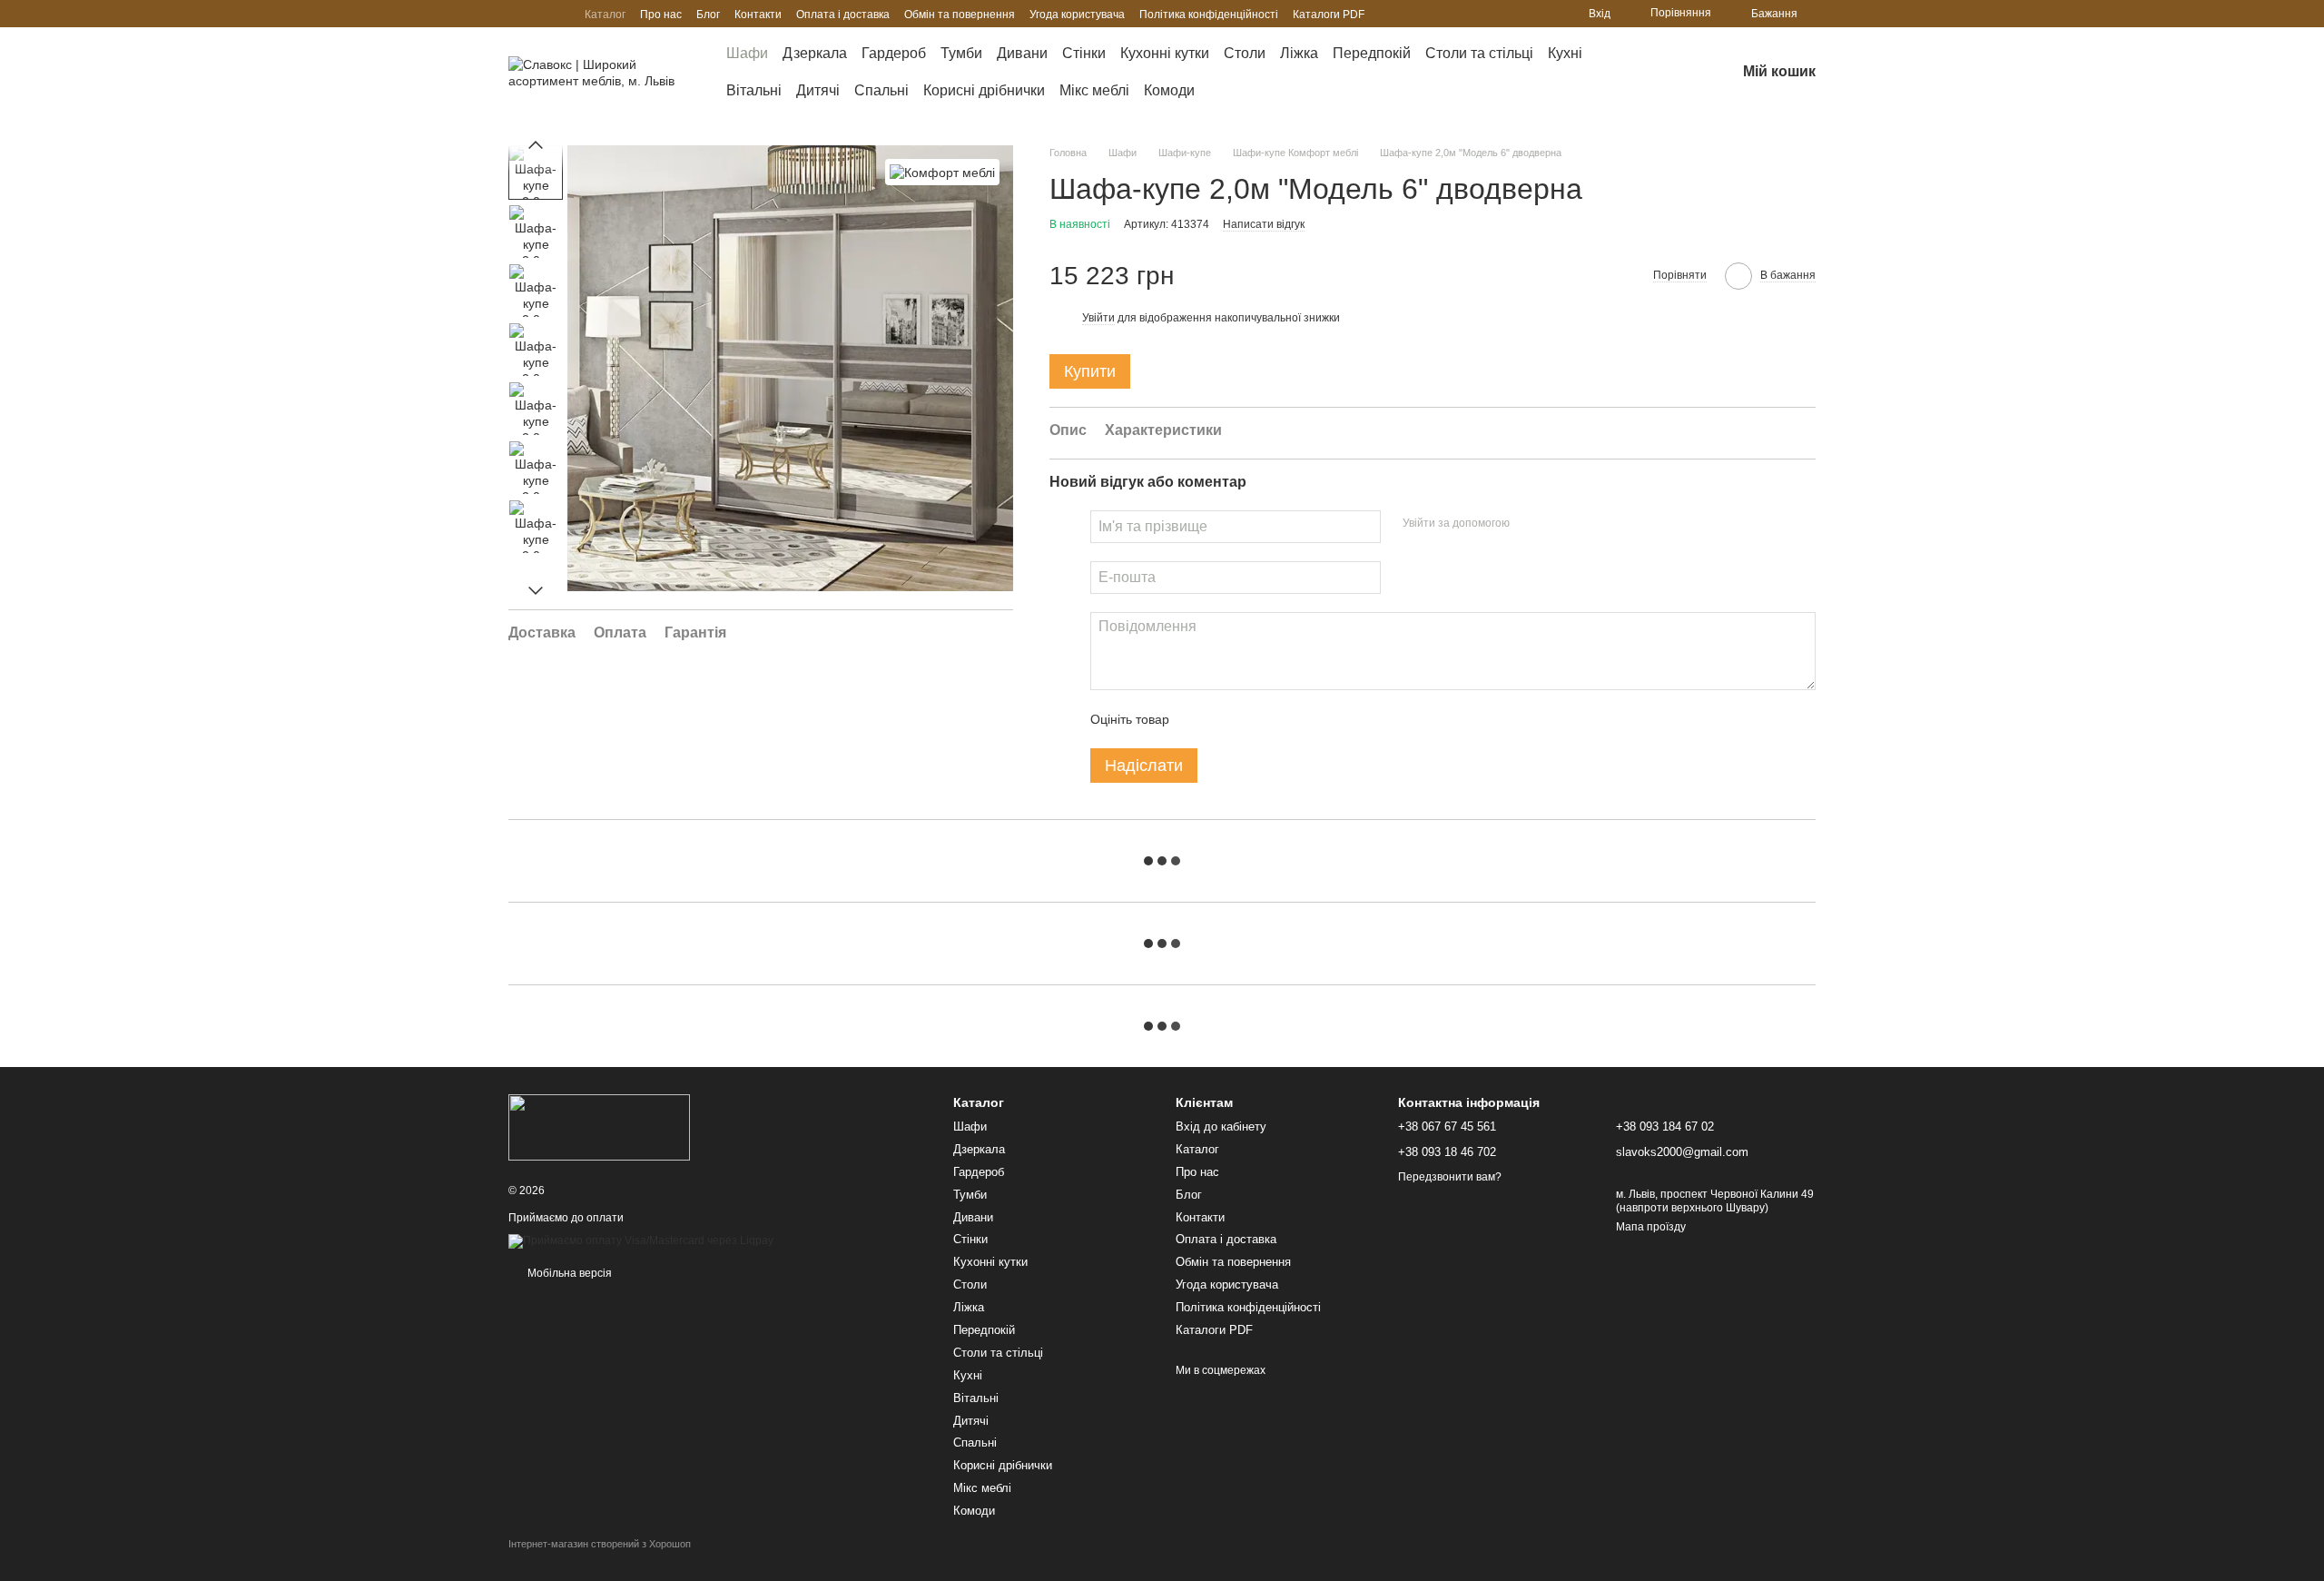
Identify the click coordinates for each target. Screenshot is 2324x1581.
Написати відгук (1264, 224)
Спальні (881, 90)
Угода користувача (1077, 15)
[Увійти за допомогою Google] (1559, 524)
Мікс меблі (1094, 90)
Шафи (747, 53)
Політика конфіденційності (1209, 15)
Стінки (1084, 53)
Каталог (605, 15)
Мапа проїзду (1651, 1227)
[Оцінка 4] (1286, 719)
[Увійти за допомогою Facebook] (1530, 524)
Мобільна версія (568, 1273)
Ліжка (1299, 53)
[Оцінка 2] (1228, 719)
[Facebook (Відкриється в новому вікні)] (559, 14)
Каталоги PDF (1329, 15)
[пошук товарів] (1656, 73)
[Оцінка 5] (1315, 719)
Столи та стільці (1479, 53)
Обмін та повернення (960, 15)
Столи (1245, 53)
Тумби (961, 53)
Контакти (758, 15)
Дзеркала (815, 53)
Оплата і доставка (843, 15)
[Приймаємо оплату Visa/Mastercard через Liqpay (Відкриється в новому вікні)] (641, 1241)
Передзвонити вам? (1450, 1177)
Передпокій (1372, 53)
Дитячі (818, 90)
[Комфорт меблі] (942, 172)
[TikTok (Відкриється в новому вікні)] (537, 14)
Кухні (1565, 53)
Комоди (1169, 90)
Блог (708, 15)
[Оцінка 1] (1199, 719)
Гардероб (894, 53)
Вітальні (754, 90)
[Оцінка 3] (1257, 719)
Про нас (661, 15)
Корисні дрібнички (984, 90)
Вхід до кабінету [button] (1221, 1126)
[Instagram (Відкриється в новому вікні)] (516, 14)
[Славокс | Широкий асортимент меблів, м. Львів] (599, 1126)
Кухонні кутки (1165, 53)
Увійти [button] (1098, 318)
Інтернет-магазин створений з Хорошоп (600, 1544)
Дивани (1022, 53)
